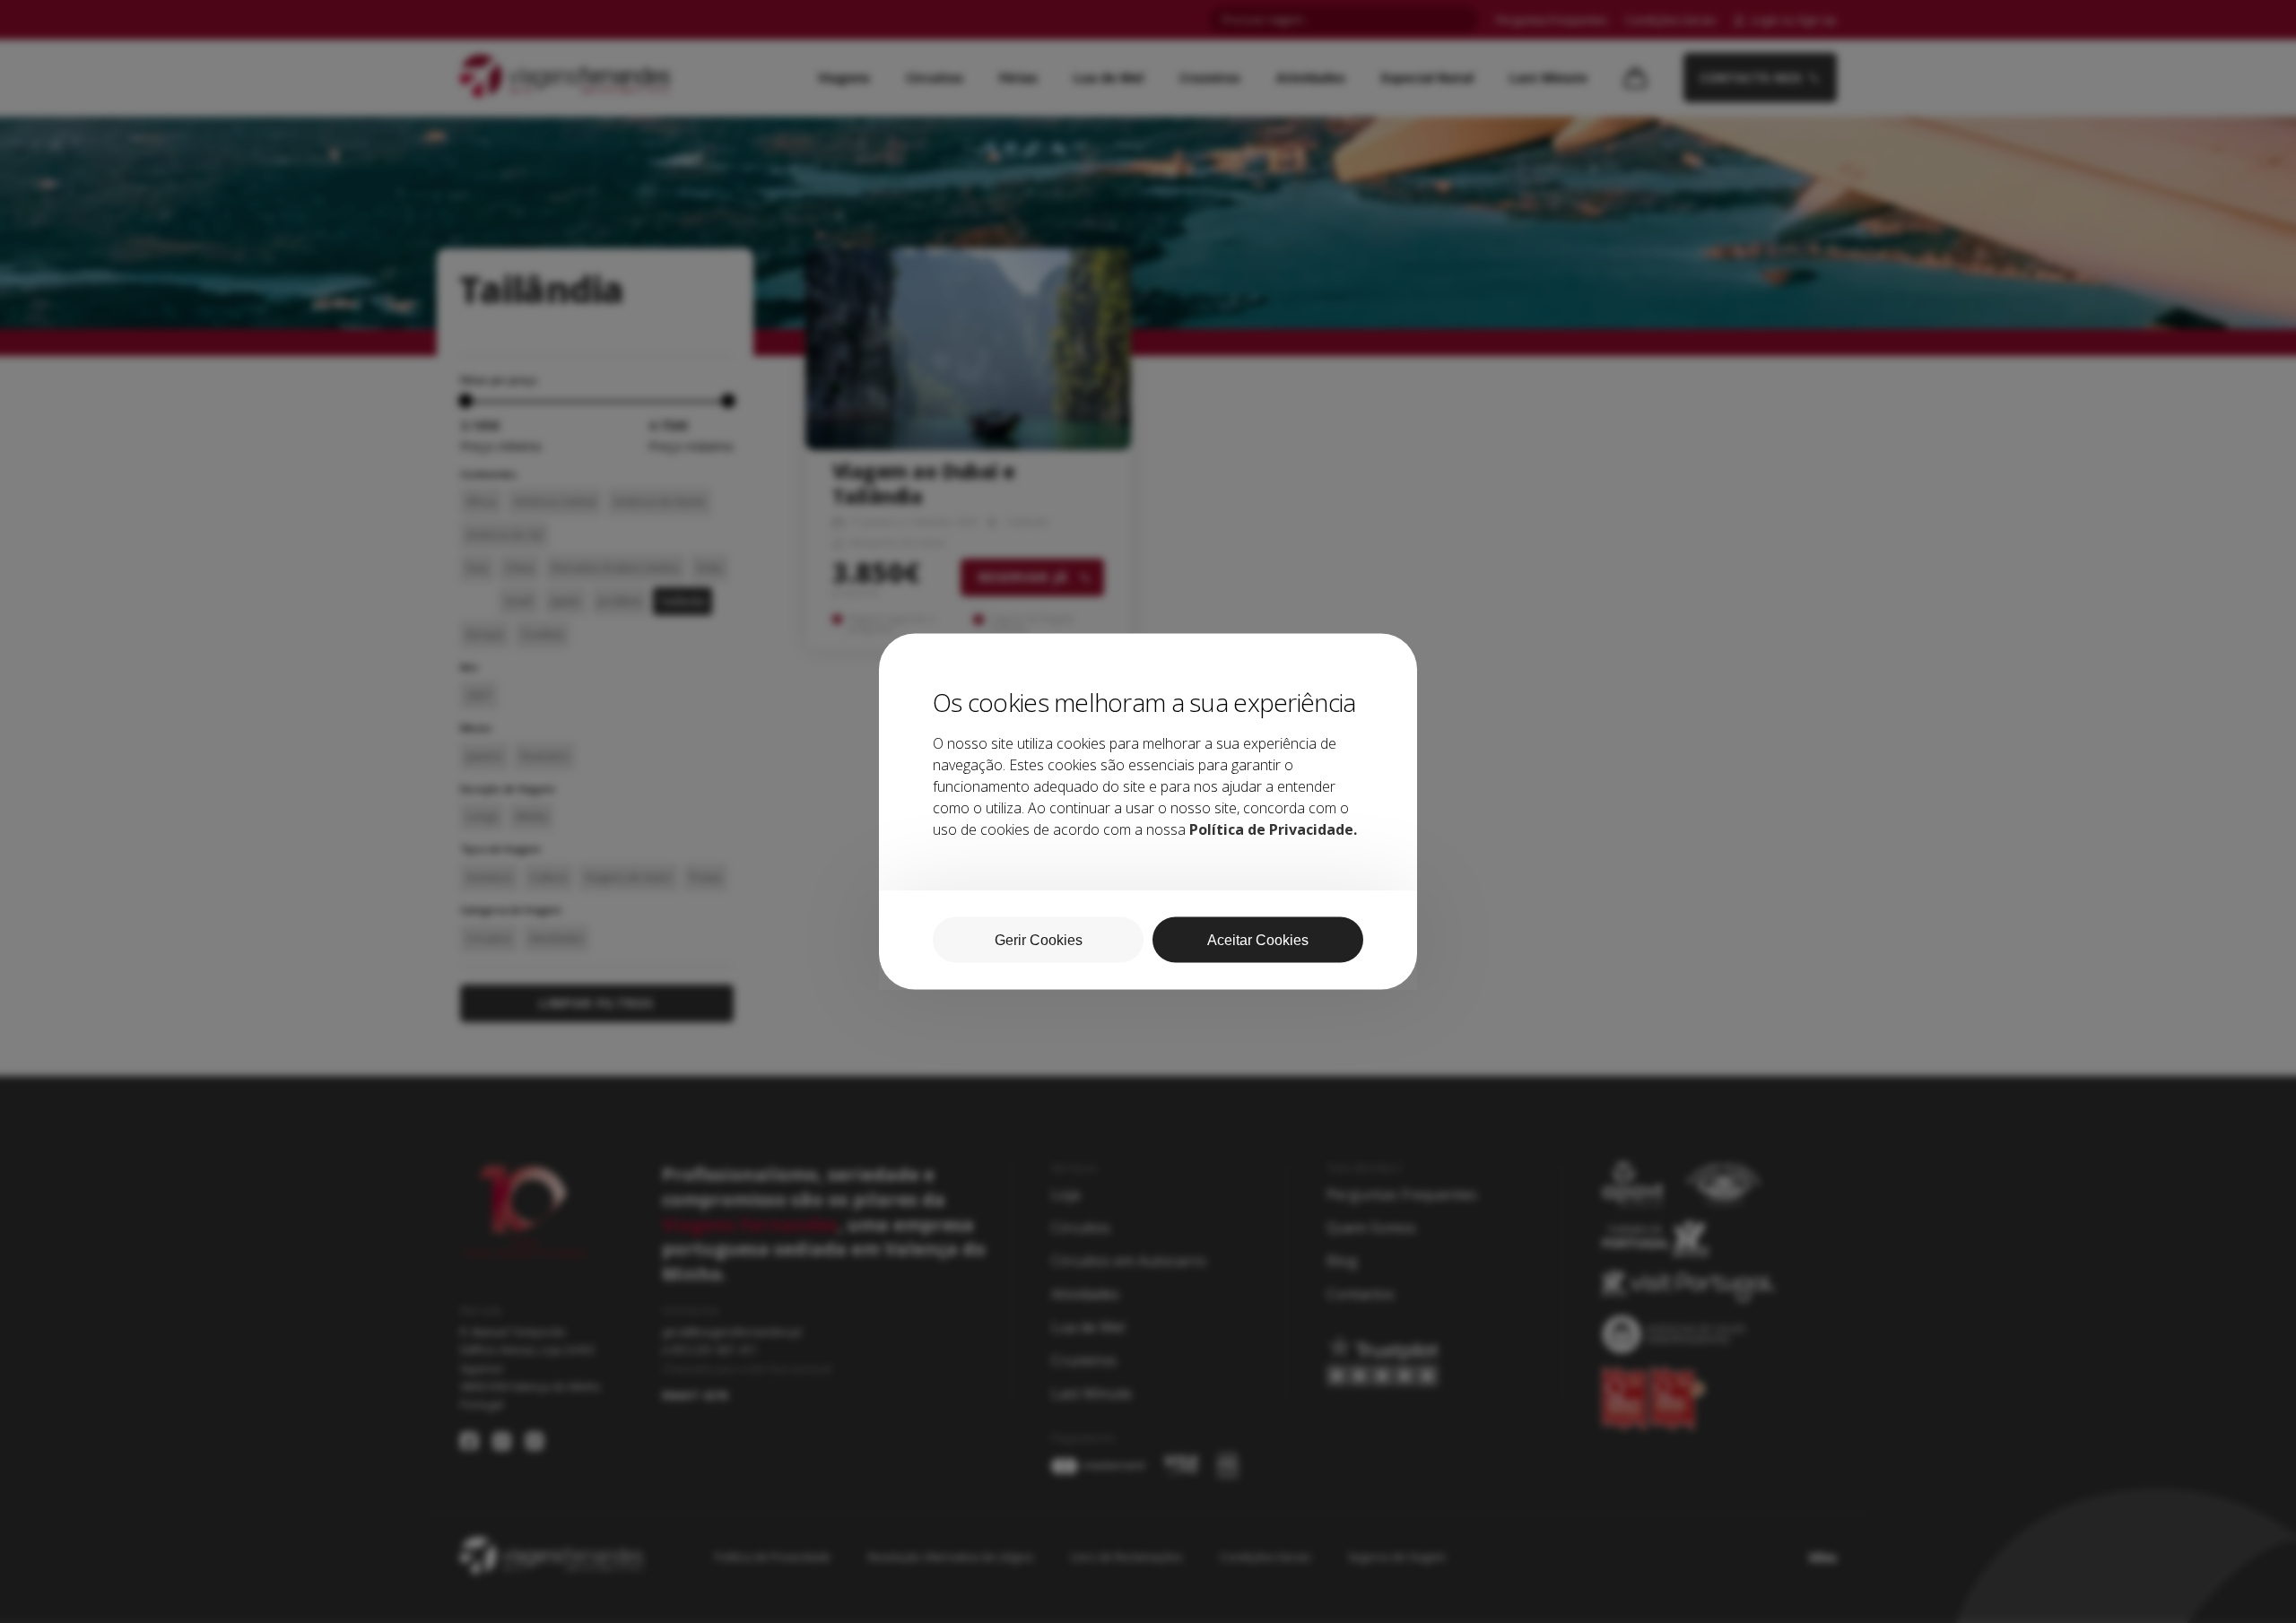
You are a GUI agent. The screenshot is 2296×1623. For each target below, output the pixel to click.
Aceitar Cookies (1258, 940)
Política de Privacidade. (1273, 829)
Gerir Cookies (1039, 940)
